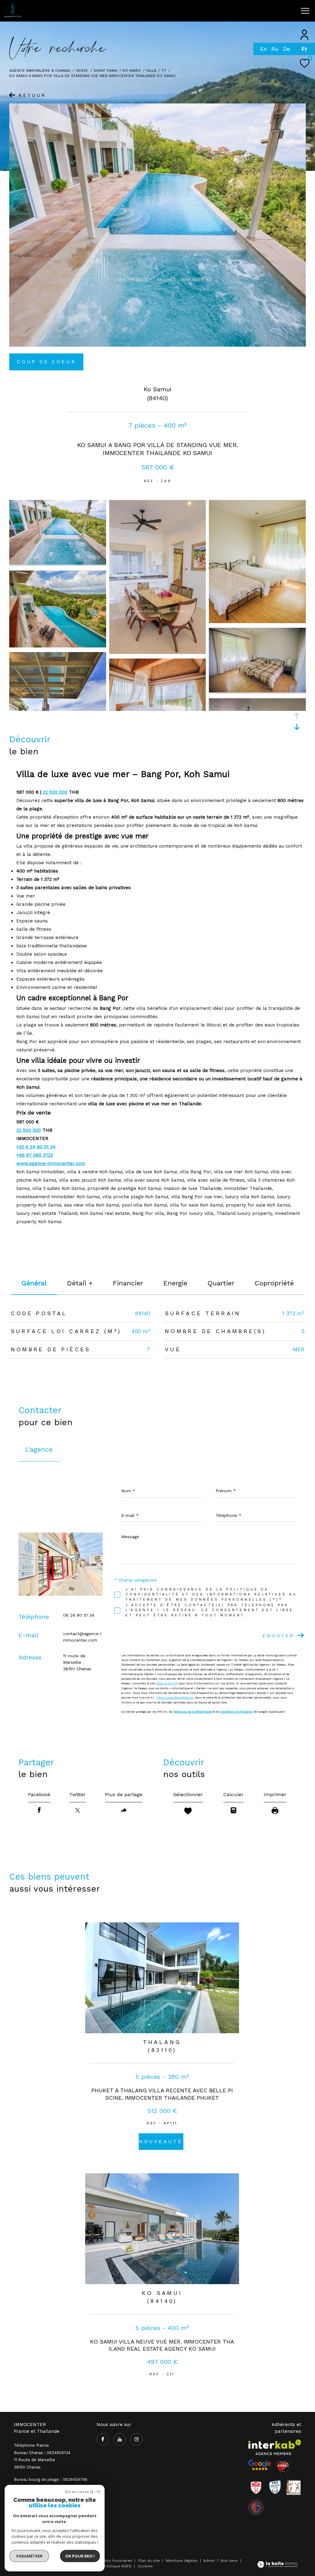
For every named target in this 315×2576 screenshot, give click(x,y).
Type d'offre (34, 84)
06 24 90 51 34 (79, 1615)
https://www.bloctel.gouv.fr (175, 1698)
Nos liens (230, 2561)
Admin (210, 2561)
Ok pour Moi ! (80, 2556)
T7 (164, 70)
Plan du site (150, 2561)
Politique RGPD (118, 2566)
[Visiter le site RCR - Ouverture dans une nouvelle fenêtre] (256, 2487)
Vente (82, 70)
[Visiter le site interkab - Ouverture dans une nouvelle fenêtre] (275, 2447)
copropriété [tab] (274, 1283)
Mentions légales (182, 2561)
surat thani (105, 70)
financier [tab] (128, 1283)
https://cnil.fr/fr (167, 1683)
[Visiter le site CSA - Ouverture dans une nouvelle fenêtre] (283, 2467)
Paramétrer (29, 2556)
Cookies (145, 2566)
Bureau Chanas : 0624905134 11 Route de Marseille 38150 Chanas (42, 2460)
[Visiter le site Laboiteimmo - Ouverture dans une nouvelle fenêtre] (277, 2565)
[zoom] (58, 563)
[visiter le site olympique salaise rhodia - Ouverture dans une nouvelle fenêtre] (256, 2507)
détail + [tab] (80, 1283)
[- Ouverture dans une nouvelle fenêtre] (260, 2465)
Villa (151, 70)
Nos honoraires (118, 2561)
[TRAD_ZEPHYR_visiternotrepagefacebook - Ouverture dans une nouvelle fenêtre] (217, 13)
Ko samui (132, 70)
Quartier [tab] (221, 1283)
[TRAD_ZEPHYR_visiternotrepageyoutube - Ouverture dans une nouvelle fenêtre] (230, 13)
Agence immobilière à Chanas (40, 70)
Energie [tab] (175, 1283)
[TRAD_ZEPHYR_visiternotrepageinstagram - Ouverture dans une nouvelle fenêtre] (242, 13)
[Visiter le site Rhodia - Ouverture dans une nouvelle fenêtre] (275, 2487)
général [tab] (34, 1283)
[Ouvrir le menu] (305, 11)
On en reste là (79, 2492)
